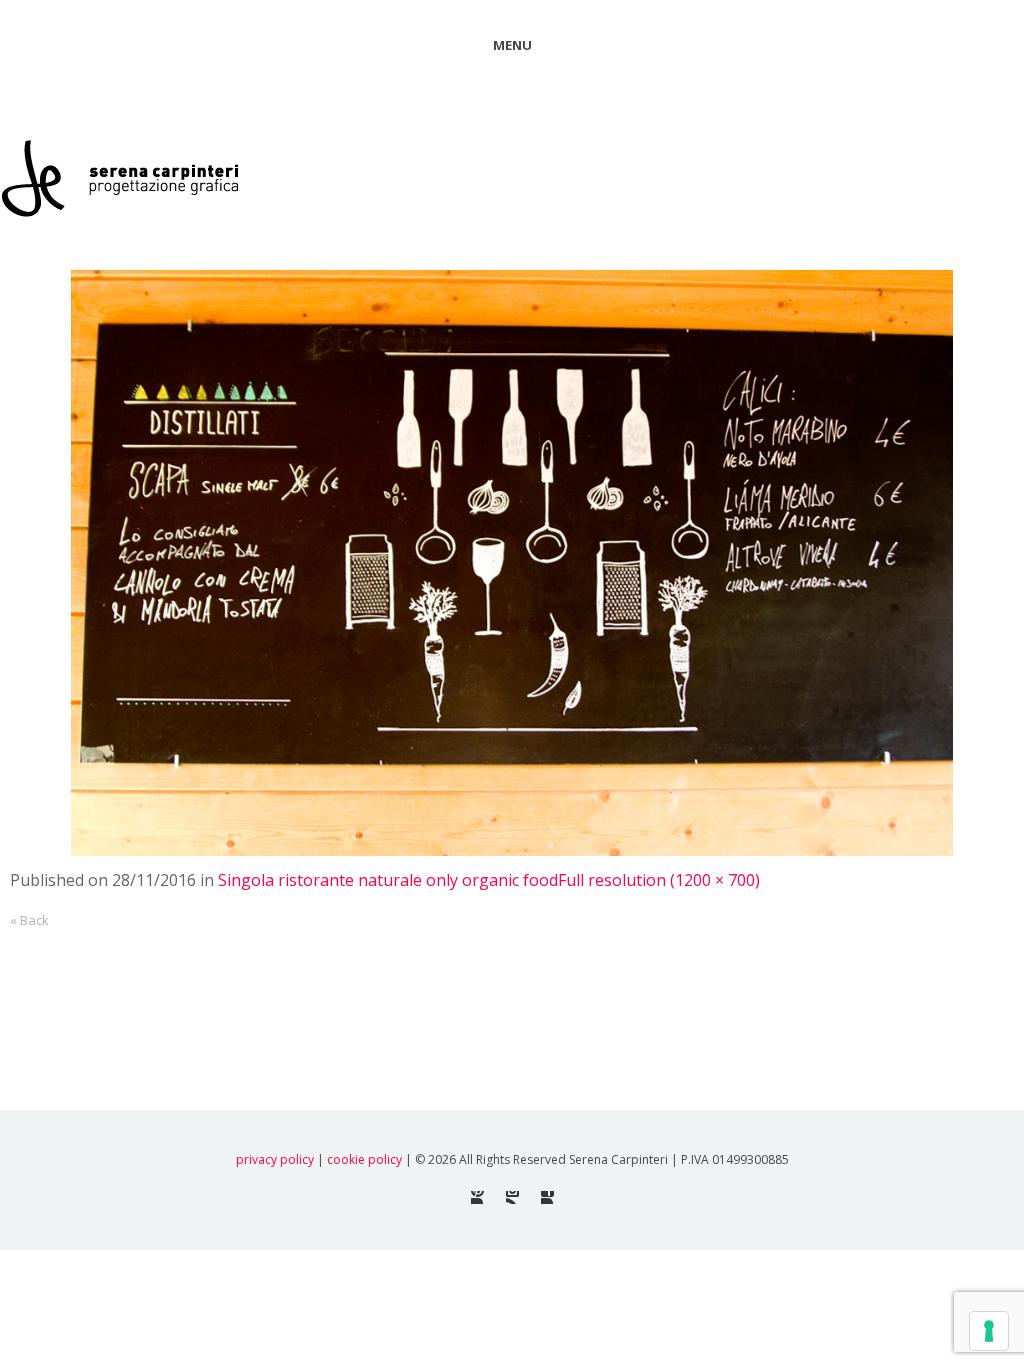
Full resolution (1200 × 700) (659, 880)
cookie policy (364, 1159)
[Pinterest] (477, 1197)
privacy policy (275, 1159)
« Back (29, 920)
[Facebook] (547, 1197)
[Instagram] (512, 1197)
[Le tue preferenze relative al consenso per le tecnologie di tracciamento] (989, 1331)
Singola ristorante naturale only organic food (388, 880)
